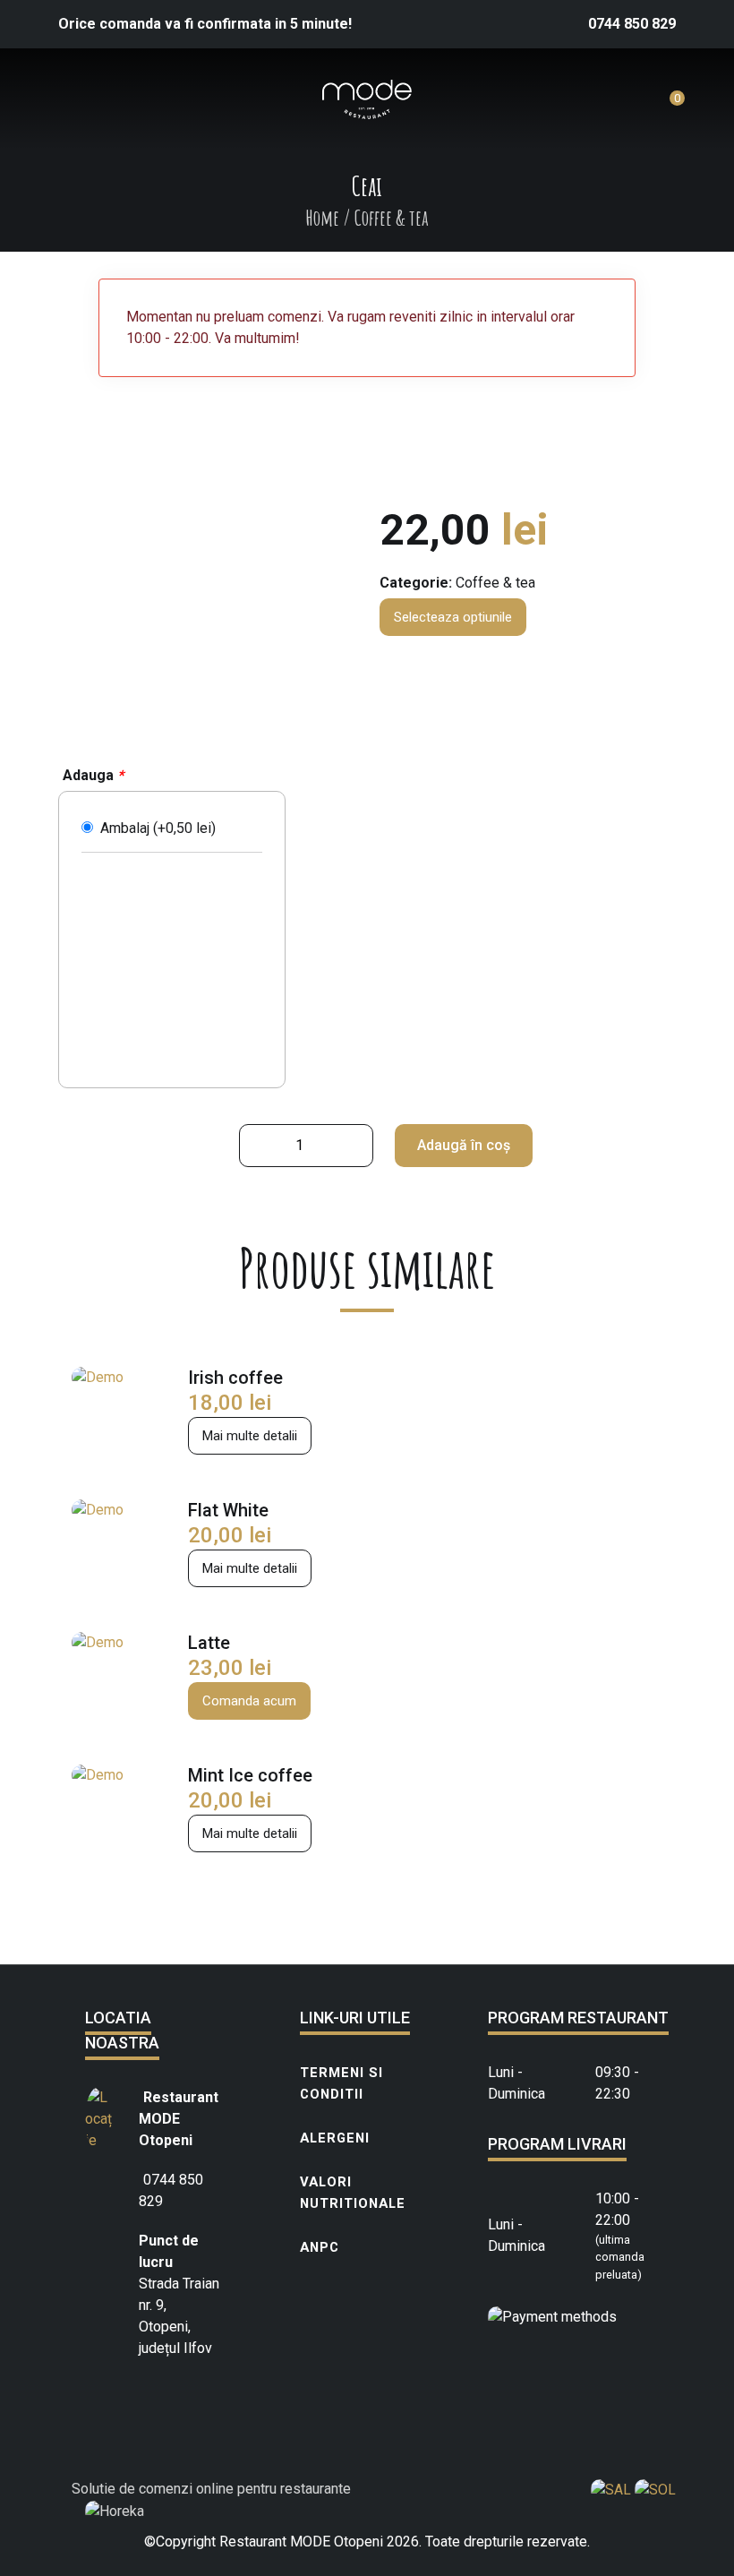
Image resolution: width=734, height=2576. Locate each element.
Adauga (93, 775)
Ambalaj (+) (154, 828)
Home (322, 218)
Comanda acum (249, 1701)
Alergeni (335, 2138)
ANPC (320, 2247)
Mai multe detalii (250, 1436)
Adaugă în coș (464, 1145)
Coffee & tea (495, 583)
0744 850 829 (632, 24)
